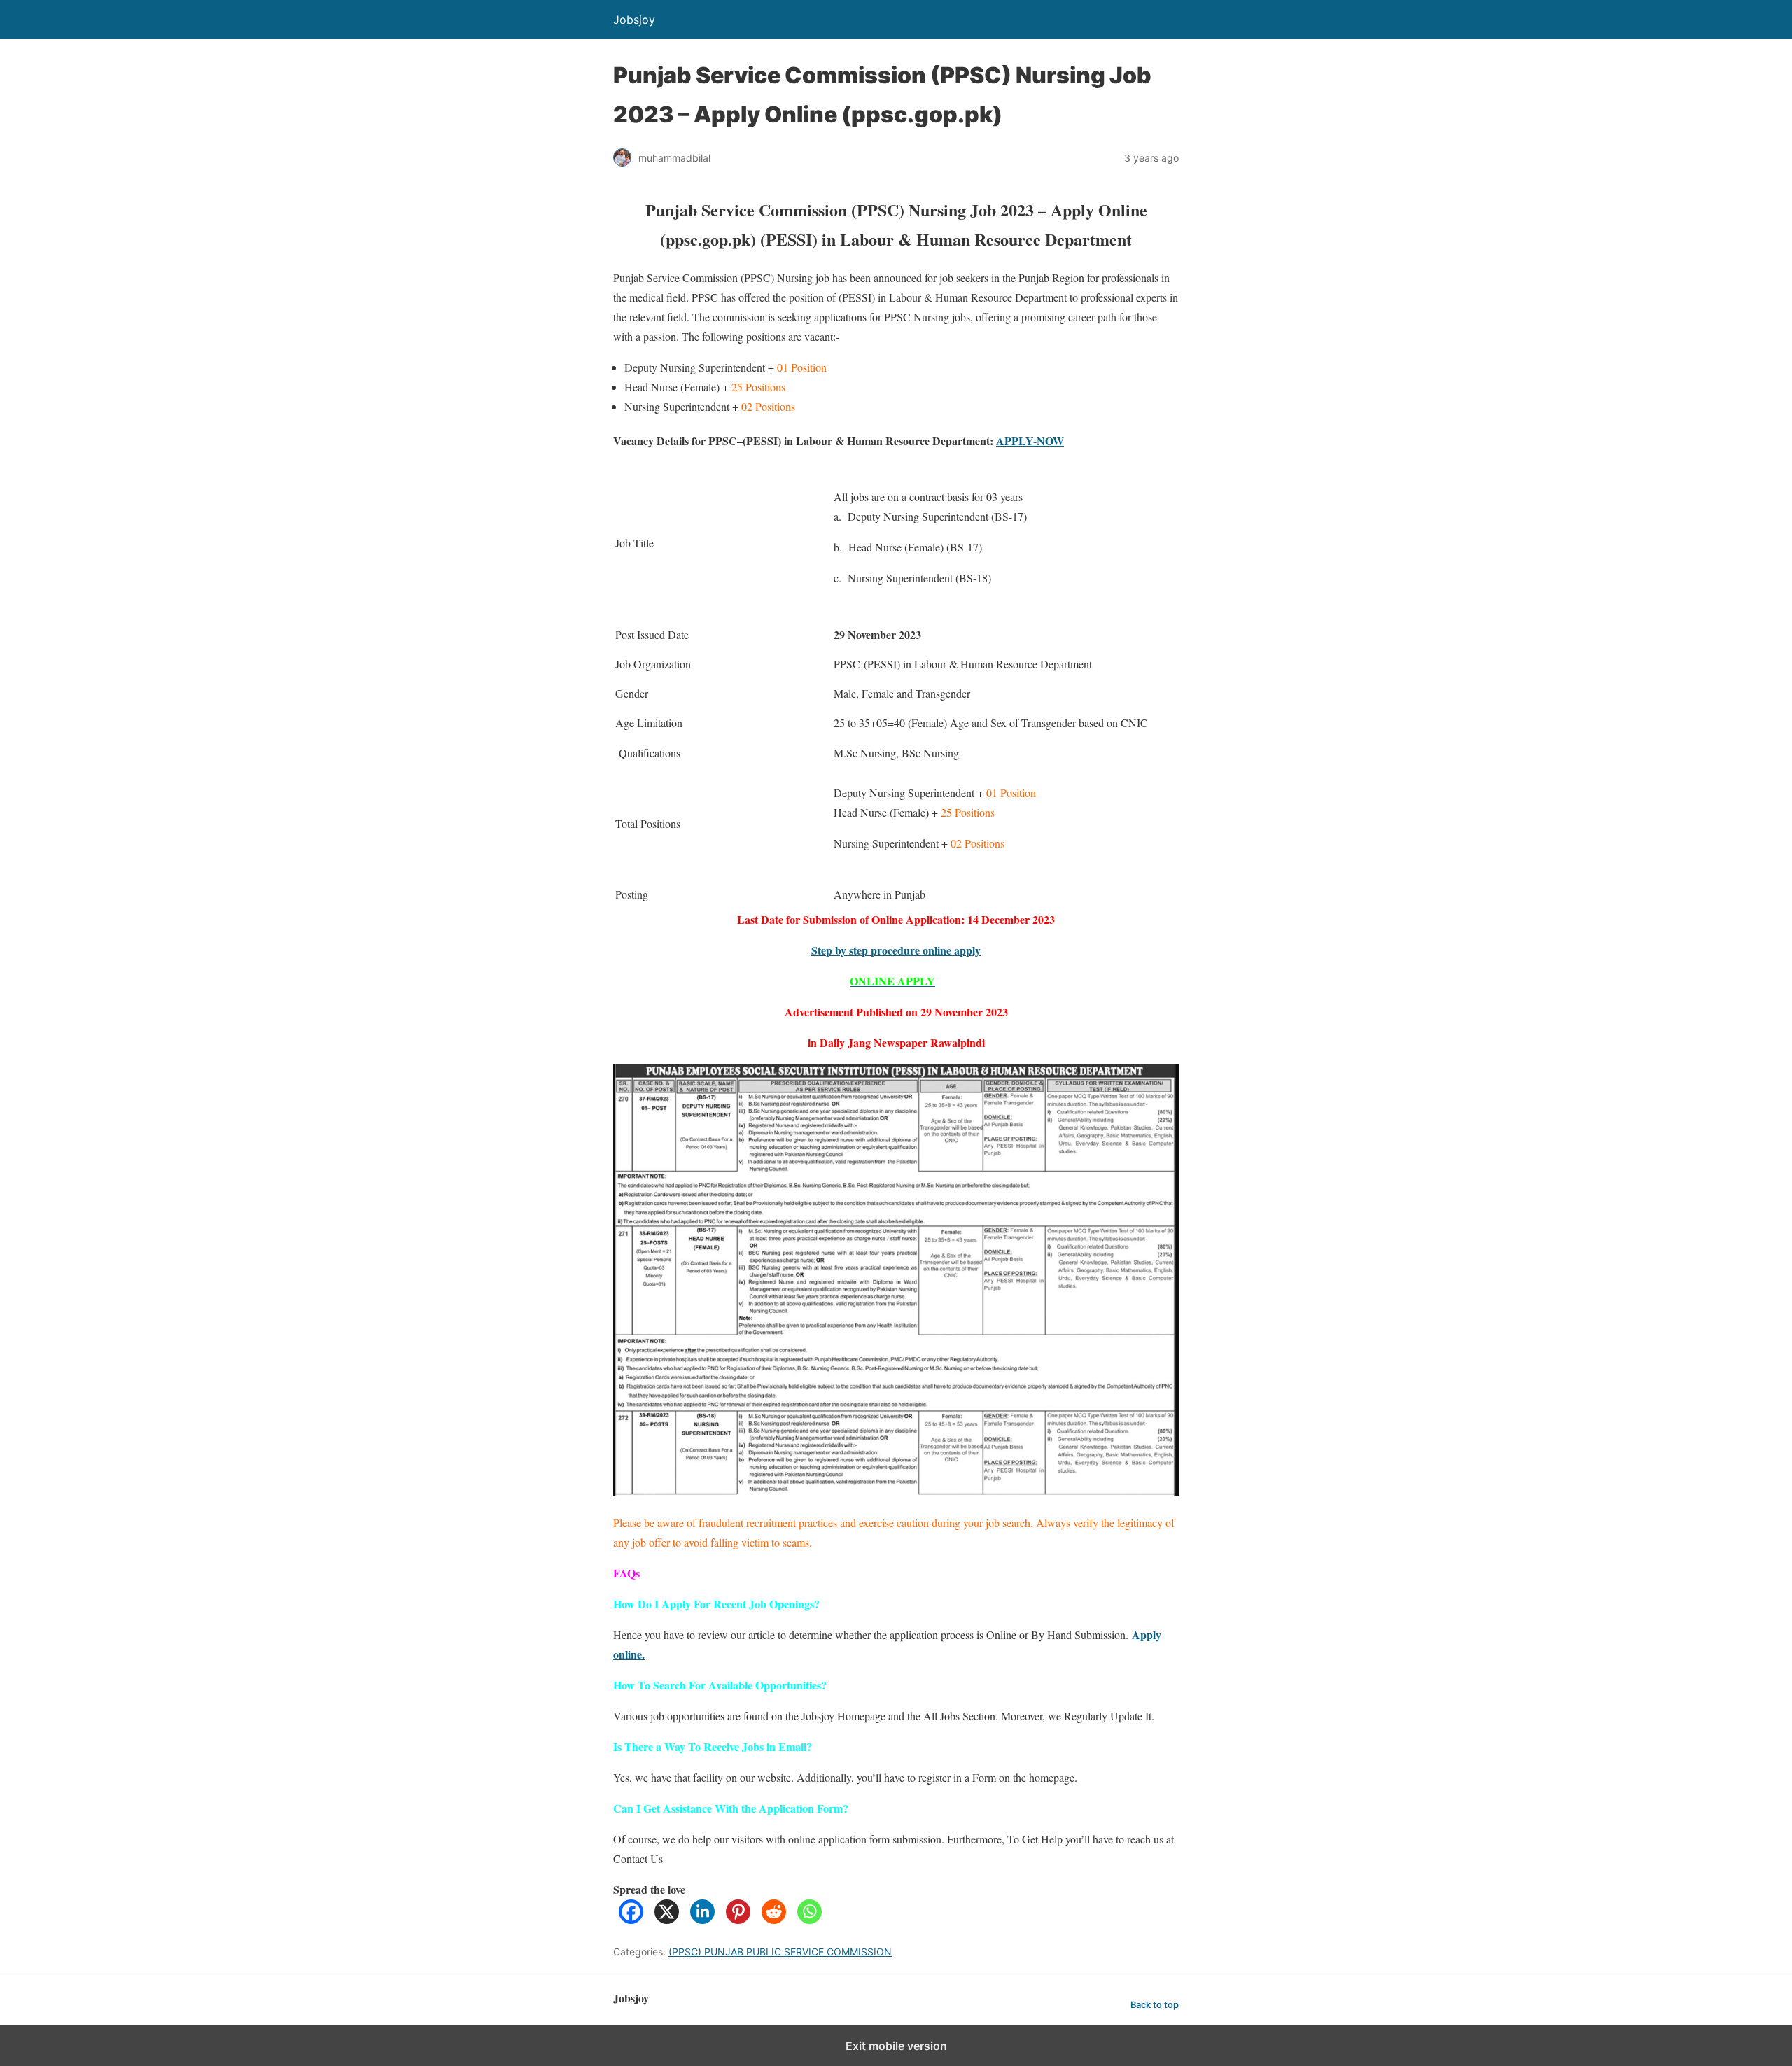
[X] (667, 1919)
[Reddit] (774, 1919)
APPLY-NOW (1030, 441)
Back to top (1155, 2005)
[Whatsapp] (810, 1919)
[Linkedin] (702, 1919)
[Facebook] (631, 1919)
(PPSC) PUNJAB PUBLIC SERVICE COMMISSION (780, 1952)
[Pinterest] (738, 1919)
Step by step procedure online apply (896, 950)
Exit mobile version (896, 2046)
